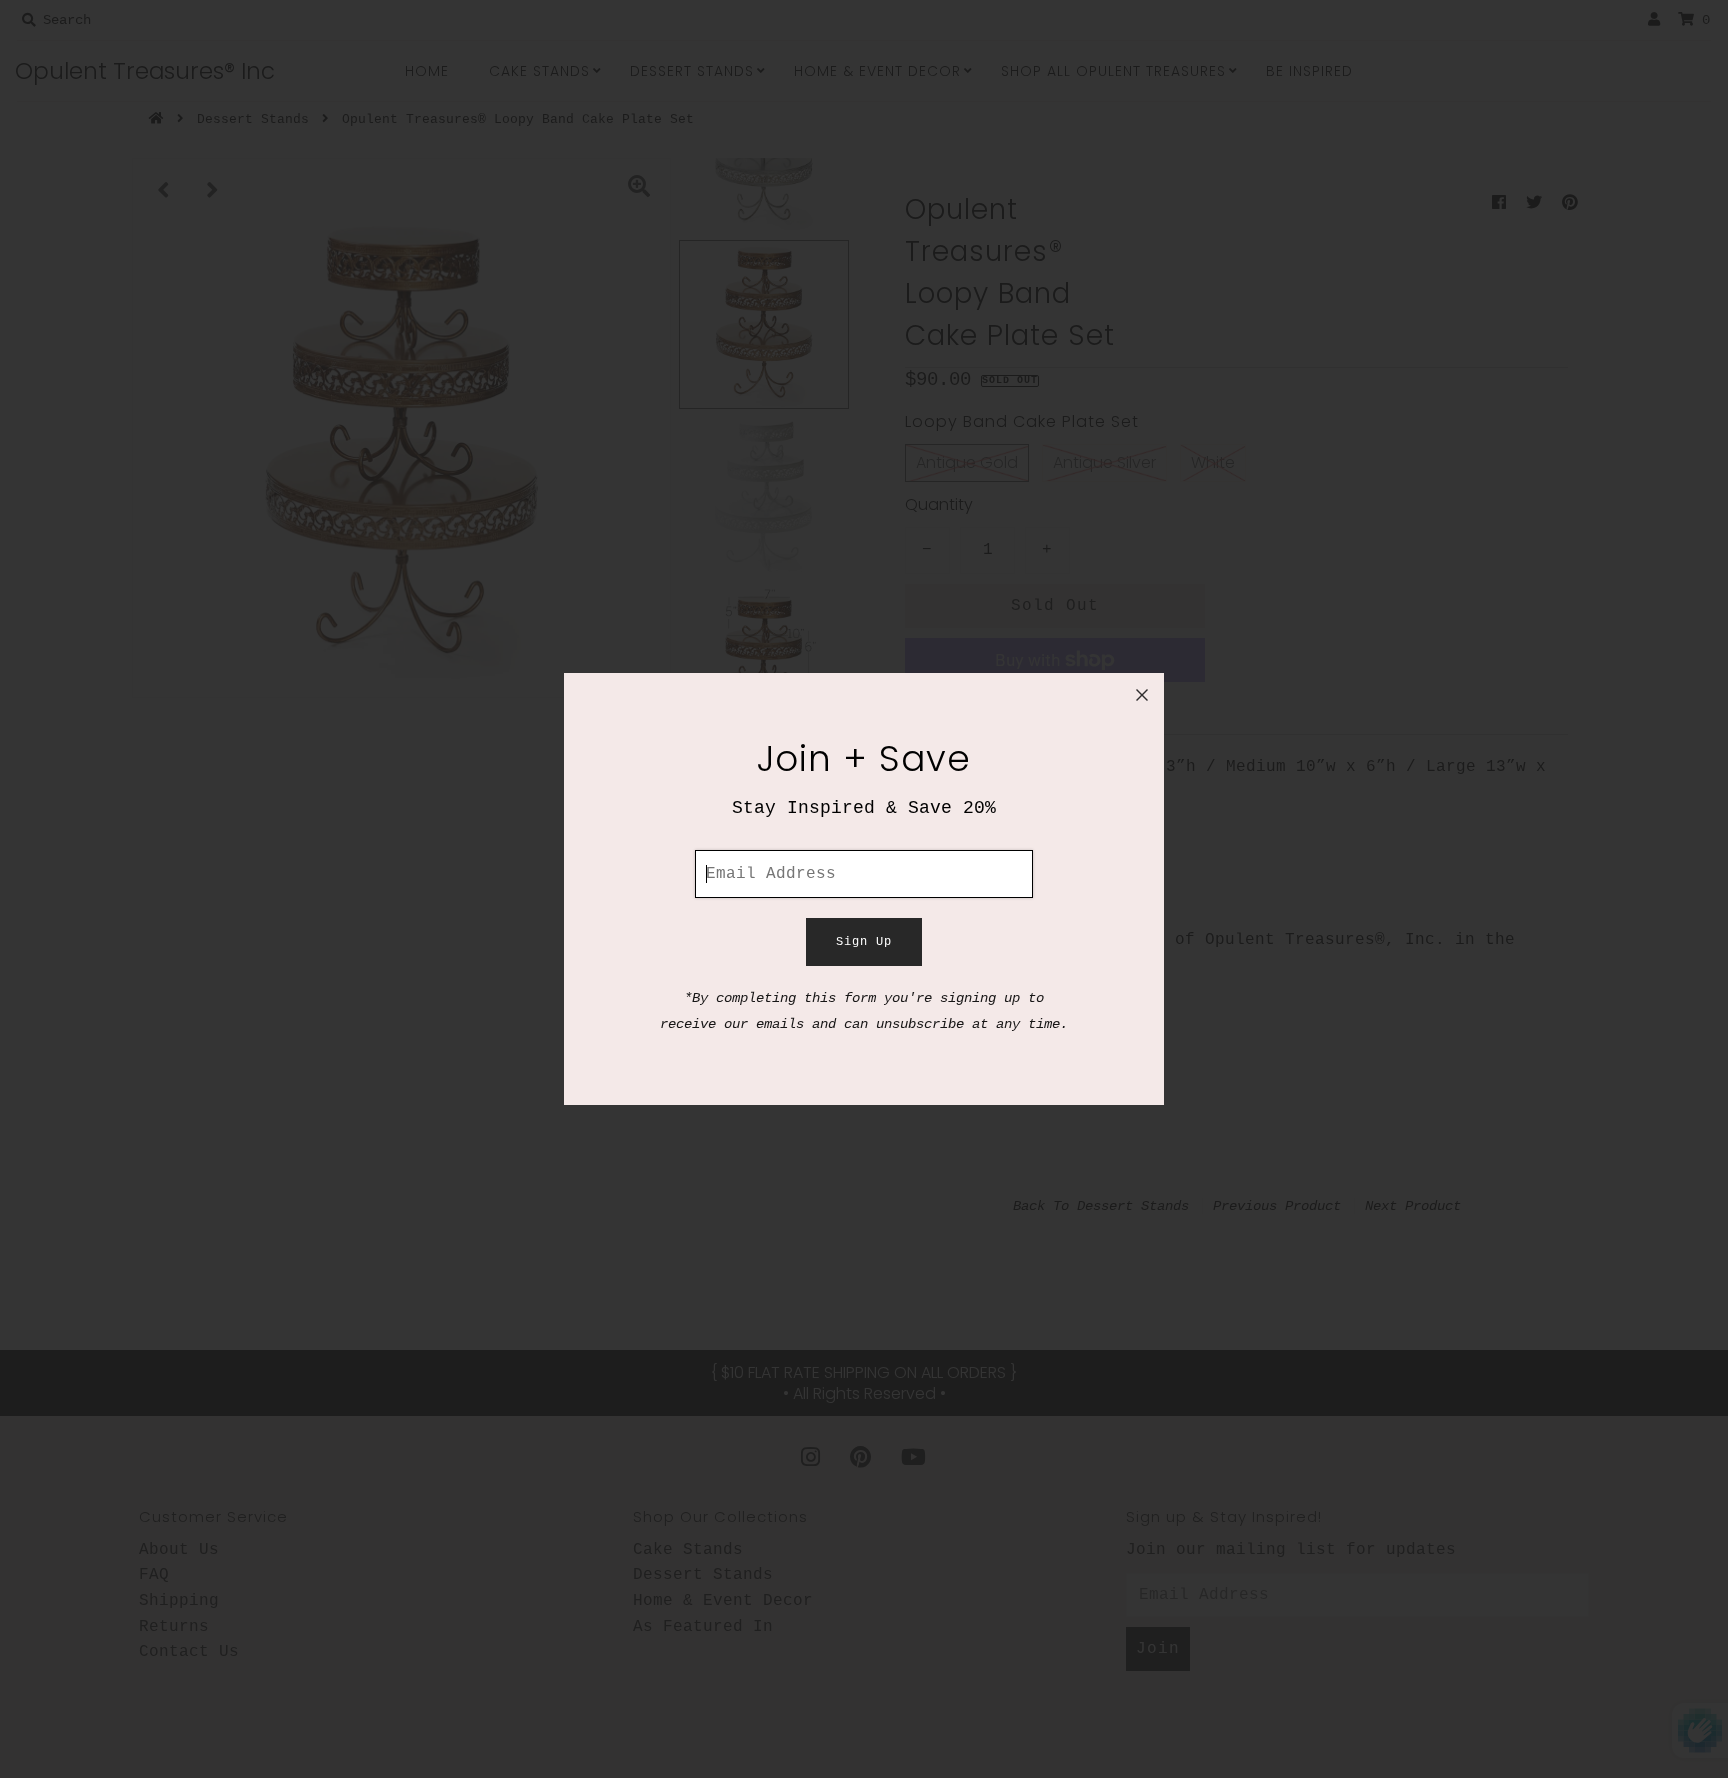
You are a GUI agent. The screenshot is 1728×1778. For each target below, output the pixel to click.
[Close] (1142, 695)
